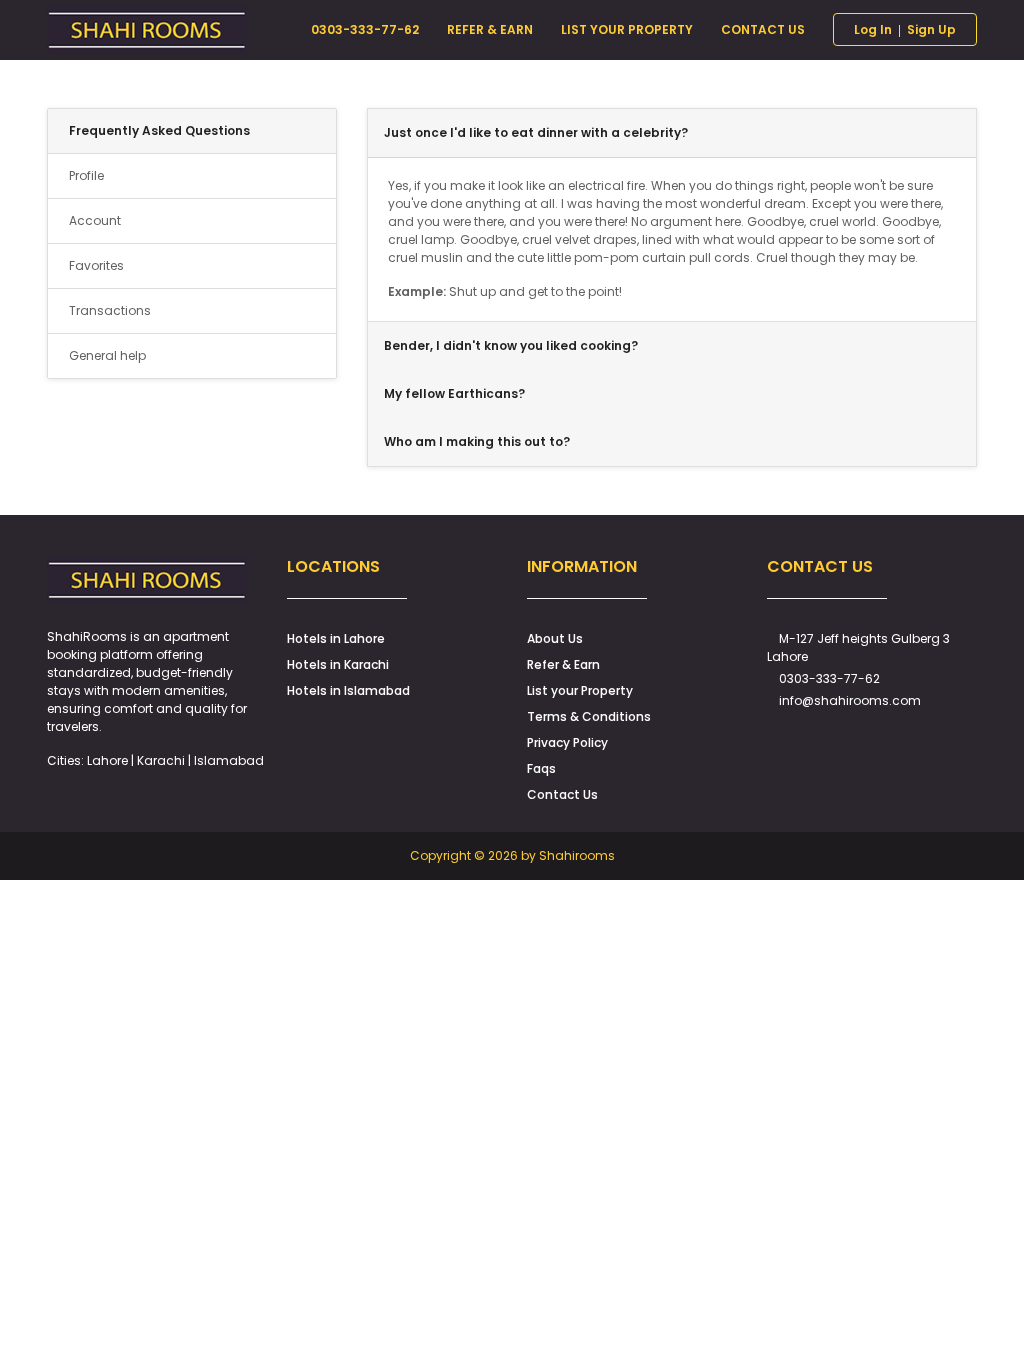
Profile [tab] (86, 175)
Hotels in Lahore (336, 638)
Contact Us (562, 794)
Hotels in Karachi (338, 664)
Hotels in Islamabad (348, 690)
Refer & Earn (563, 664)
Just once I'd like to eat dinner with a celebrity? (536, 132)
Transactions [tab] (110, 310)
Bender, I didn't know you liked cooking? (511, 345)
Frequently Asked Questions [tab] (159, 130)
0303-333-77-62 (829, 678)
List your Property (580, 690)
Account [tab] (95, 220)
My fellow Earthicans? (454, 393)
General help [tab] (107, 355)
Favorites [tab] (96, 265)
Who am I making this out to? (477, 441)
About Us (555, 638)
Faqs (541, 768)
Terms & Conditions (589, 716)
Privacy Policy (567, 742)
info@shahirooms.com (850, 700)
